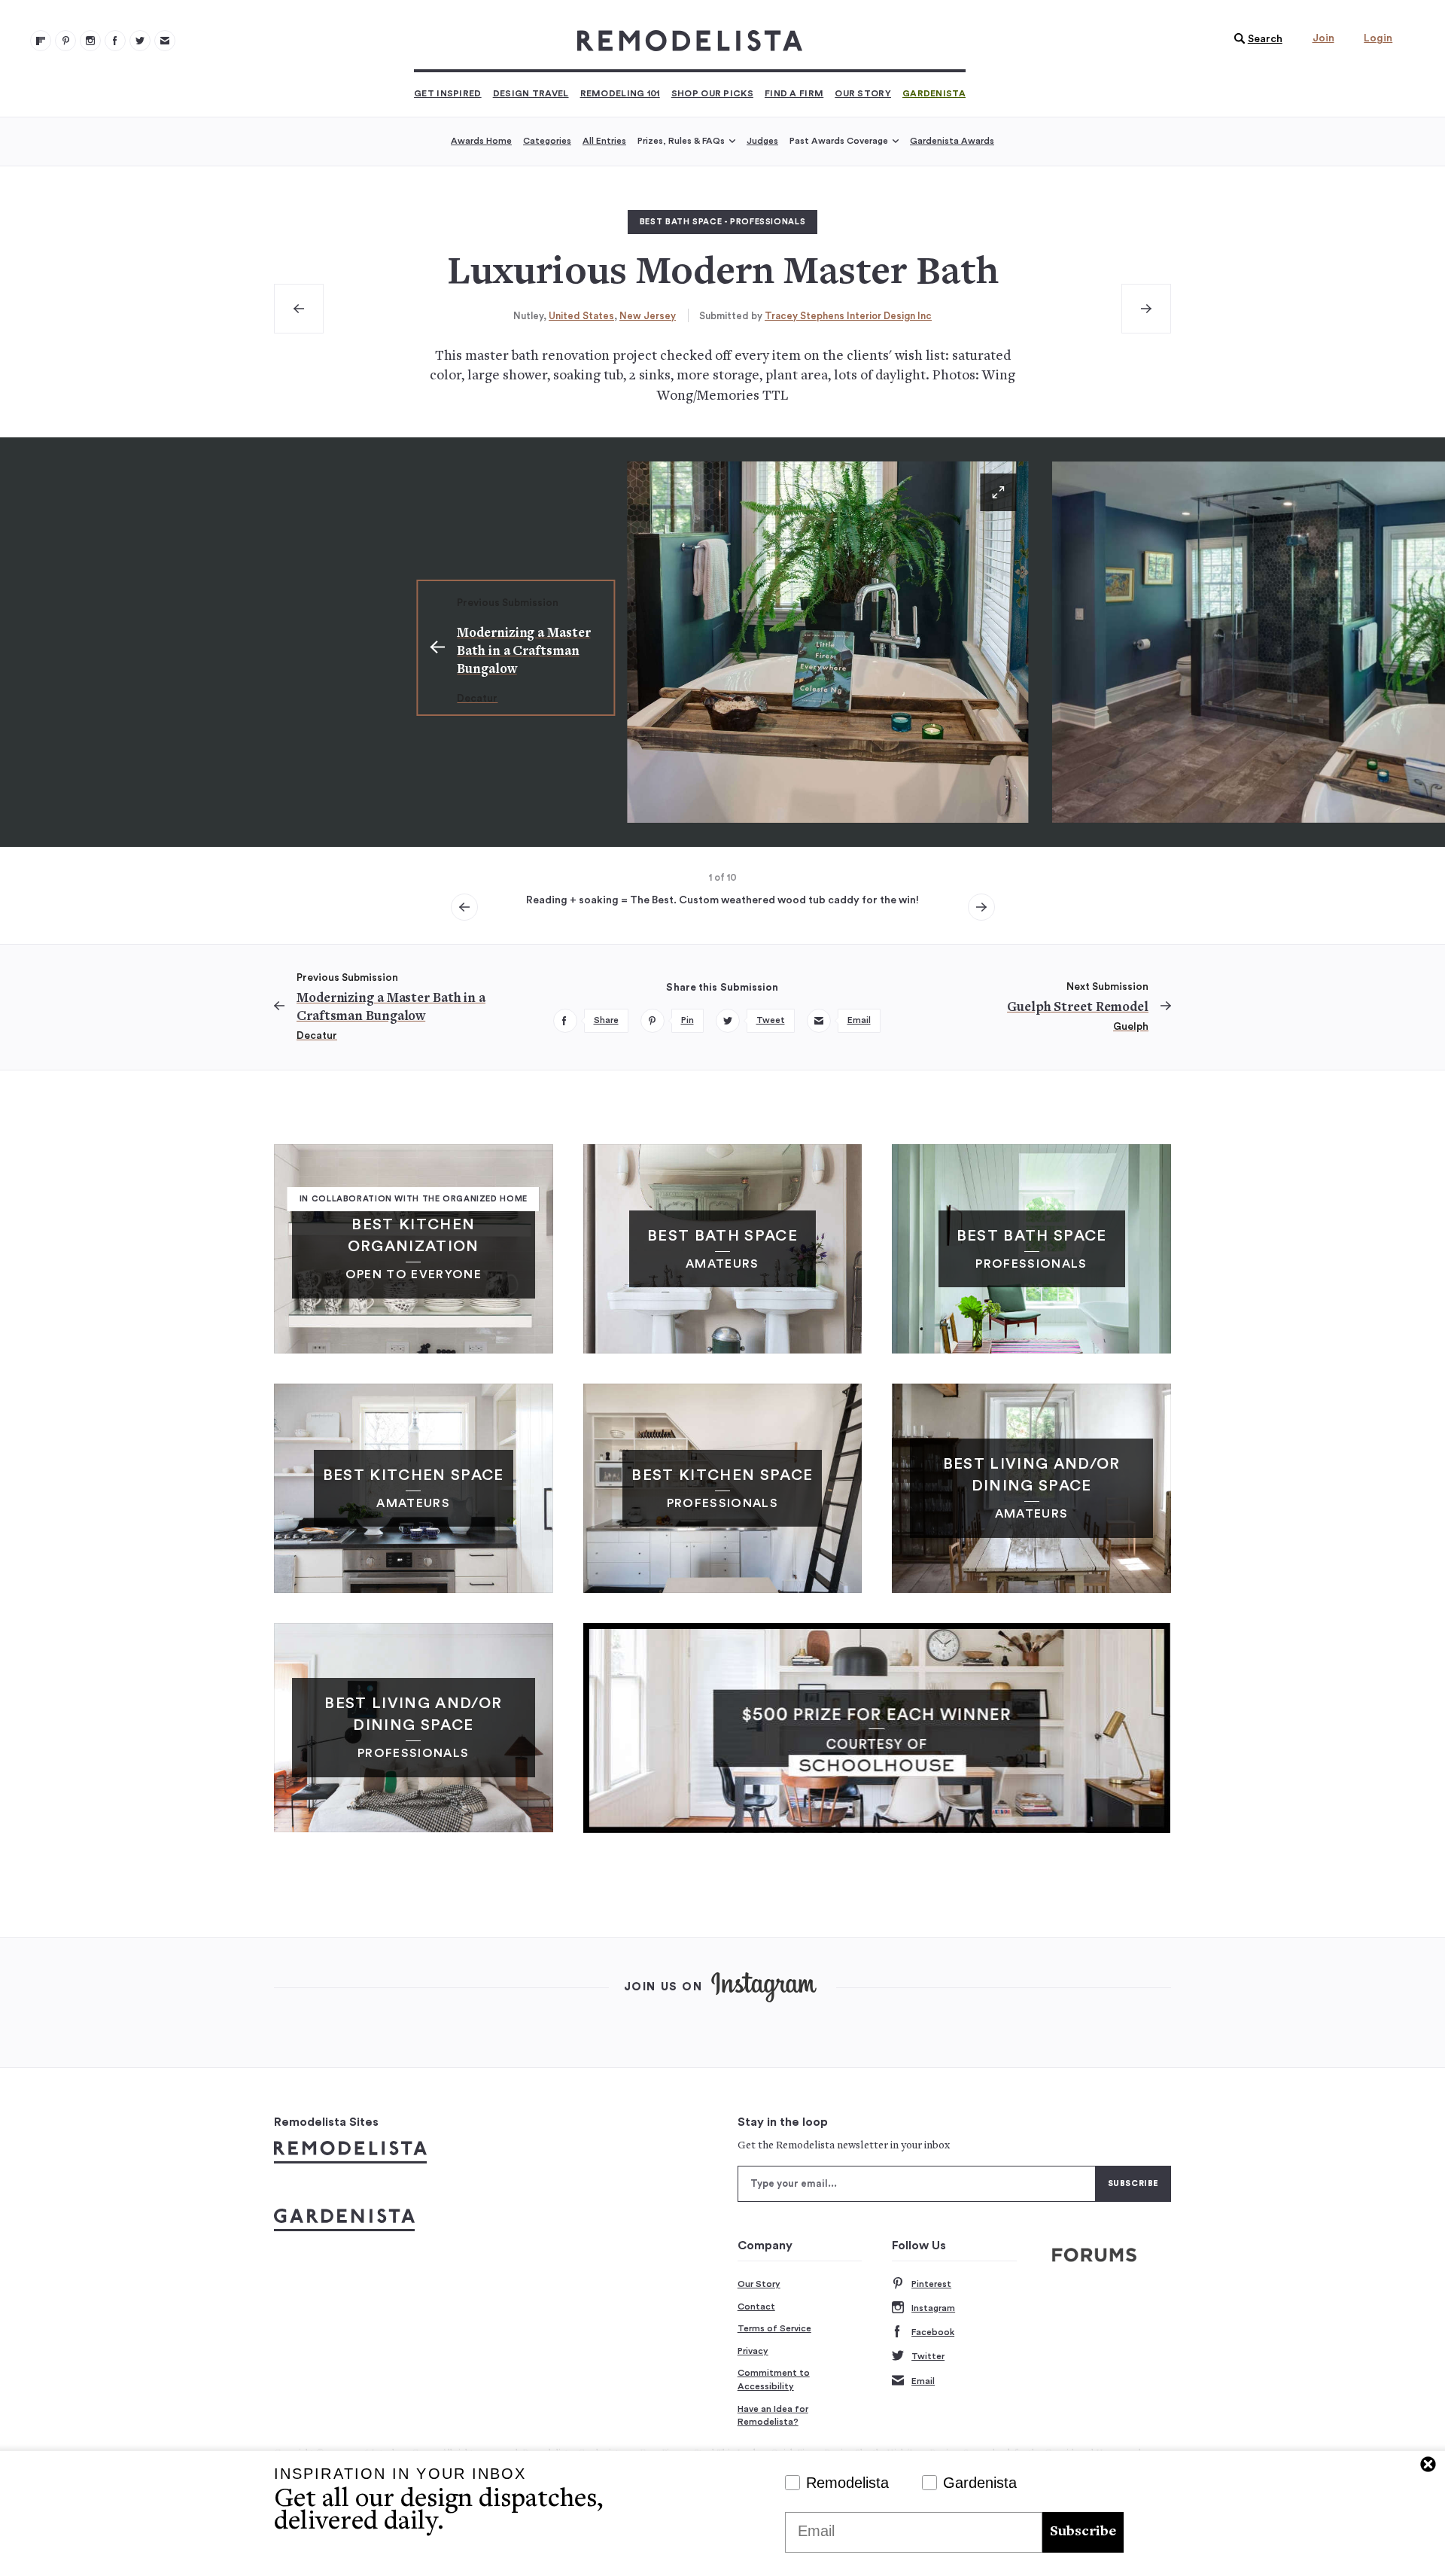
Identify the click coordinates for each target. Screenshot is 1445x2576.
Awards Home (481, 141)
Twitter (928, 2356)
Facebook (933, 2332)
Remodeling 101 (620, 93)
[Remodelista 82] (115, 41)
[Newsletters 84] (165, 41)
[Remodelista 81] (90, 41)
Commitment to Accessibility (774, 2380)
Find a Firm (794, 93)
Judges (762, 141)
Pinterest (931, 2284)
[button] (1255, 39)
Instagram (933, 2308)
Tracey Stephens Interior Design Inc (848, 316)
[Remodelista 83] (140, 41)
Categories (547, 141)
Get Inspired (448, 93)
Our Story (863, 93)
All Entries (604, 141)
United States (581, 316)
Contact (756, 2307)
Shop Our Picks (712, 93)
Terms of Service (774, 2328)
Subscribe (1083, 2532)
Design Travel (531, 93)
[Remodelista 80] (65, 41)
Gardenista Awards (952, 141)
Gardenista (934, 93)
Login (1378, 38)
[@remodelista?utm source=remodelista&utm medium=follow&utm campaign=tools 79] (41, 41)
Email (923, 2381)
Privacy (753, 2351)
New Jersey (648, 316)
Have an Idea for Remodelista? (773, 2416)
